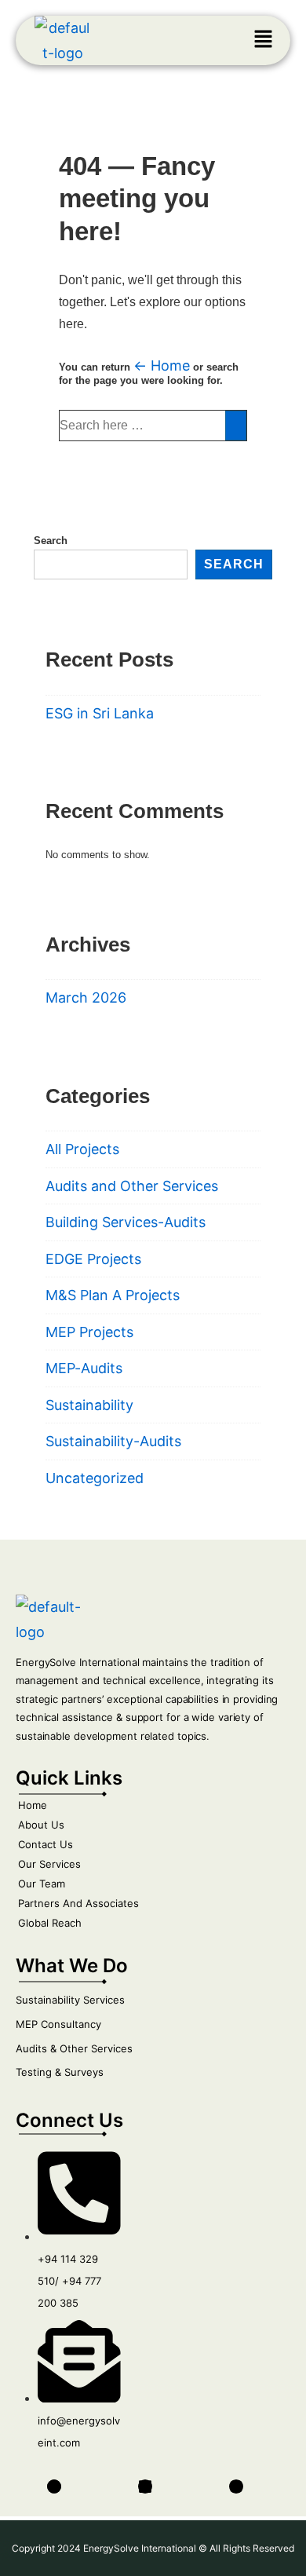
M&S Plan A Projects (113, 1295)
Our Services (49, 1864)
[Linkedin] (145, 2486)
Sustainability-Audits (113, 1441)
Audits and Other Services (132, 1186)
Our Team (42, 1884)
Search (51, 541)
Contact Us (46, 1844)
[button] (263, 40)
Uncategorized (95, 1478)
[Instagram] (236, 2486)
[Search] (236, 426)
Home (33, 1805)
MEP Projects (89, 1332)
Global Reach (50, 1923)
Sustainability (89, 1405)
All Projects (82, 1149)
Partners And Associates (78, 1903)
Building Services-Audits (126, 1222)
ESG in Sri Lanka (100, 713)
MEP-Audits (84, 1368)
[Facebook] (54, 2486)
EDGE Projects (93, 1259)
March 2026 (86, 998)
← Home (162, 365)
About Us (41, 1825)
